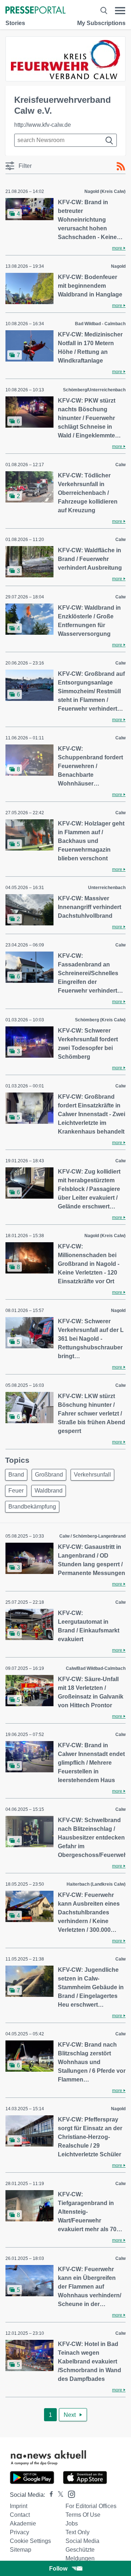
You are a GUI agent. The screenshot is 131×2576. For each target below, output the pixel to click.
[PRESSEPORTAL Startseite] (35, 11)
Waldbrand (49, 1491)
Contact (20, 2515)
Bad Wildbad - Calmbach (100, 324)
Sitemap (21, 2550)
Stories (15, 23)
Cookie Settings (30, 2541)
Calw (120, 465)
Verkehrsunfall (92, 1475)
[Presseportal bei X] (58, 2495)
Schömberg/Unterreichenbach (94, 390)
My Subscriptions (101, 23)
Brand (16, 1475)
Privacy (19, 2532)
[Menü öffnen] (120, 11)
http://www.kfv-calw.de (43, 125)
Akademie (23, 2523)
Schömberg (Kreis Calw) (100, 1020)
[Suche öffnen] (104, 11)
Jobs (72, 2523)
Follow (58, 2569)
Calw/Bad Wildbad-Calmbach (96, 1668)
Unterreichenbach (107, 888)
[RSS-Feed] (121, 166)
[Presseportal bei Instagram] (69, 2494)
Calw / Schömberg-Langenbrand (92, 1536)
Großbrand (49, 1475)
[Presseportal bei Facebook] (49, 2495)
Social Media (82, 2541)
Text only (78, 2532)
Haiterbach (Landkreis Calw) (96, 1884)
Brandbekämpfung (32, 1507)
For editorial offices (91, 2506)
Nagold (118, 266)
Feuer (16, 1491)
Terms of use (83, 2515)
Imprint (19, 2506)
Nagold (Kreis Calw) (105, 191)
